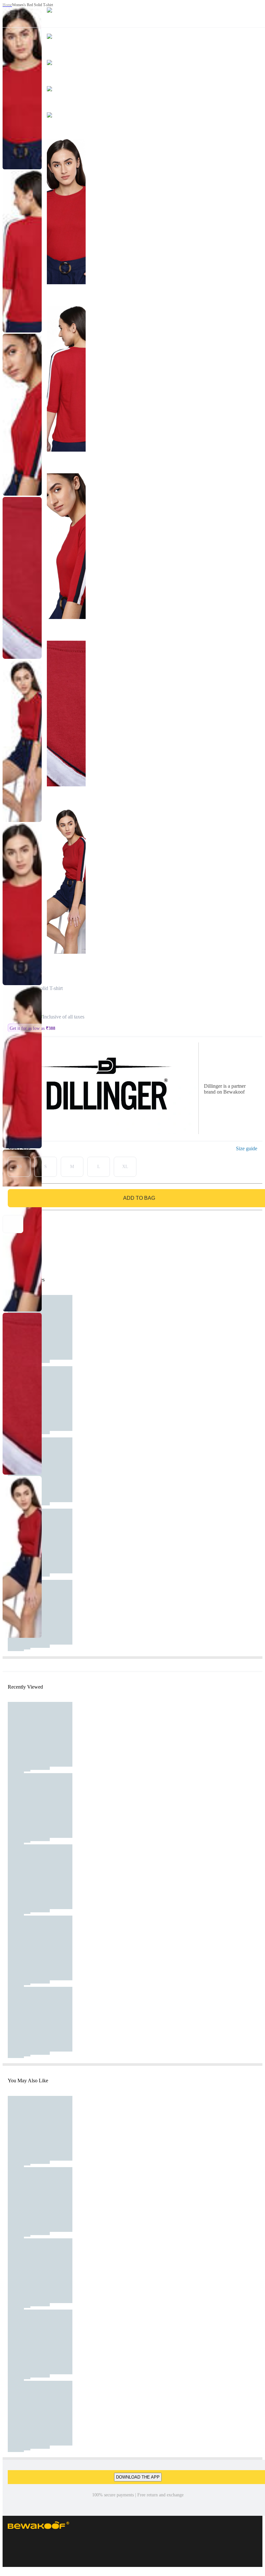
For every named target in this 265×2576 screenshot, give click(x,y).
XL (125, 1167)
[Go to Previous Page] (8, 14)
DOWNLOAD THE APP (138, 2477)
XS (19, 1167)
